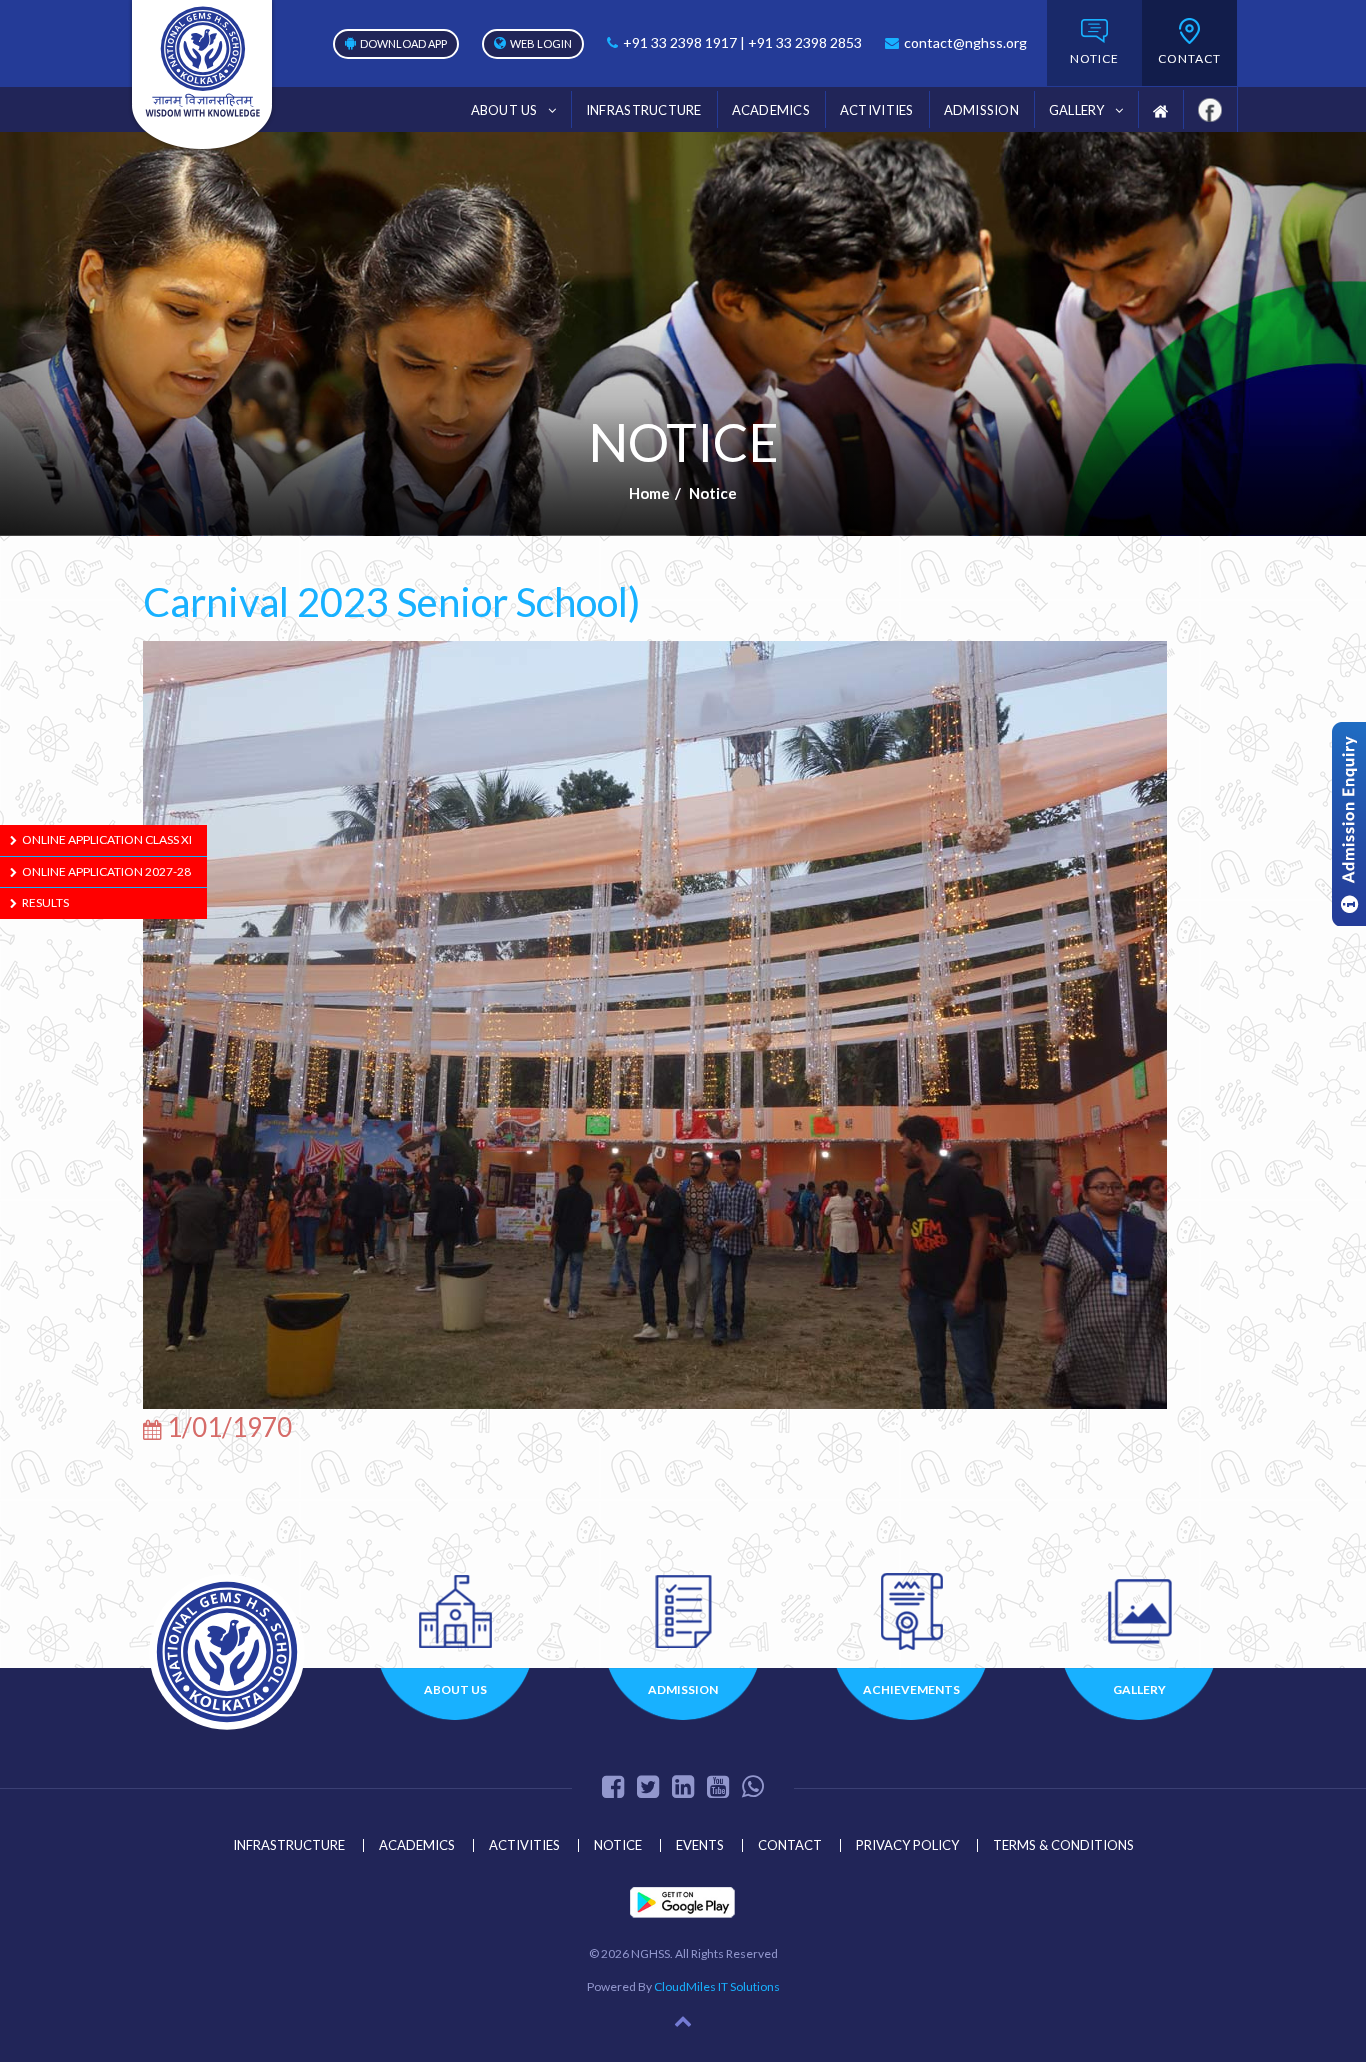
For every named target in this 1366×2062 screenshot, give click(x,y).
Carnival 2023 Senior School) (392, 602)
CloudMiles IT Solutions (717, 1986)
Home (649, 493)
